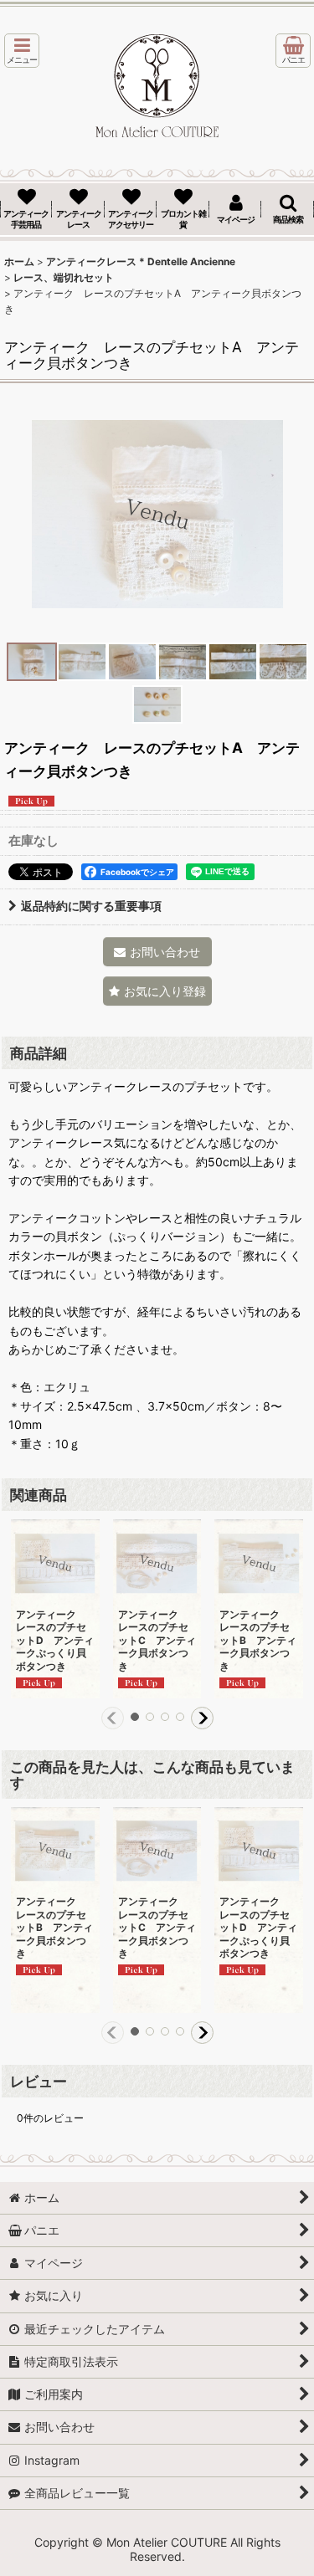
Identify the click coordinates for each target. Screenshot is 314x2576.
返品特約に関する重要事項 (91, 906)
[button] (22, 51)
